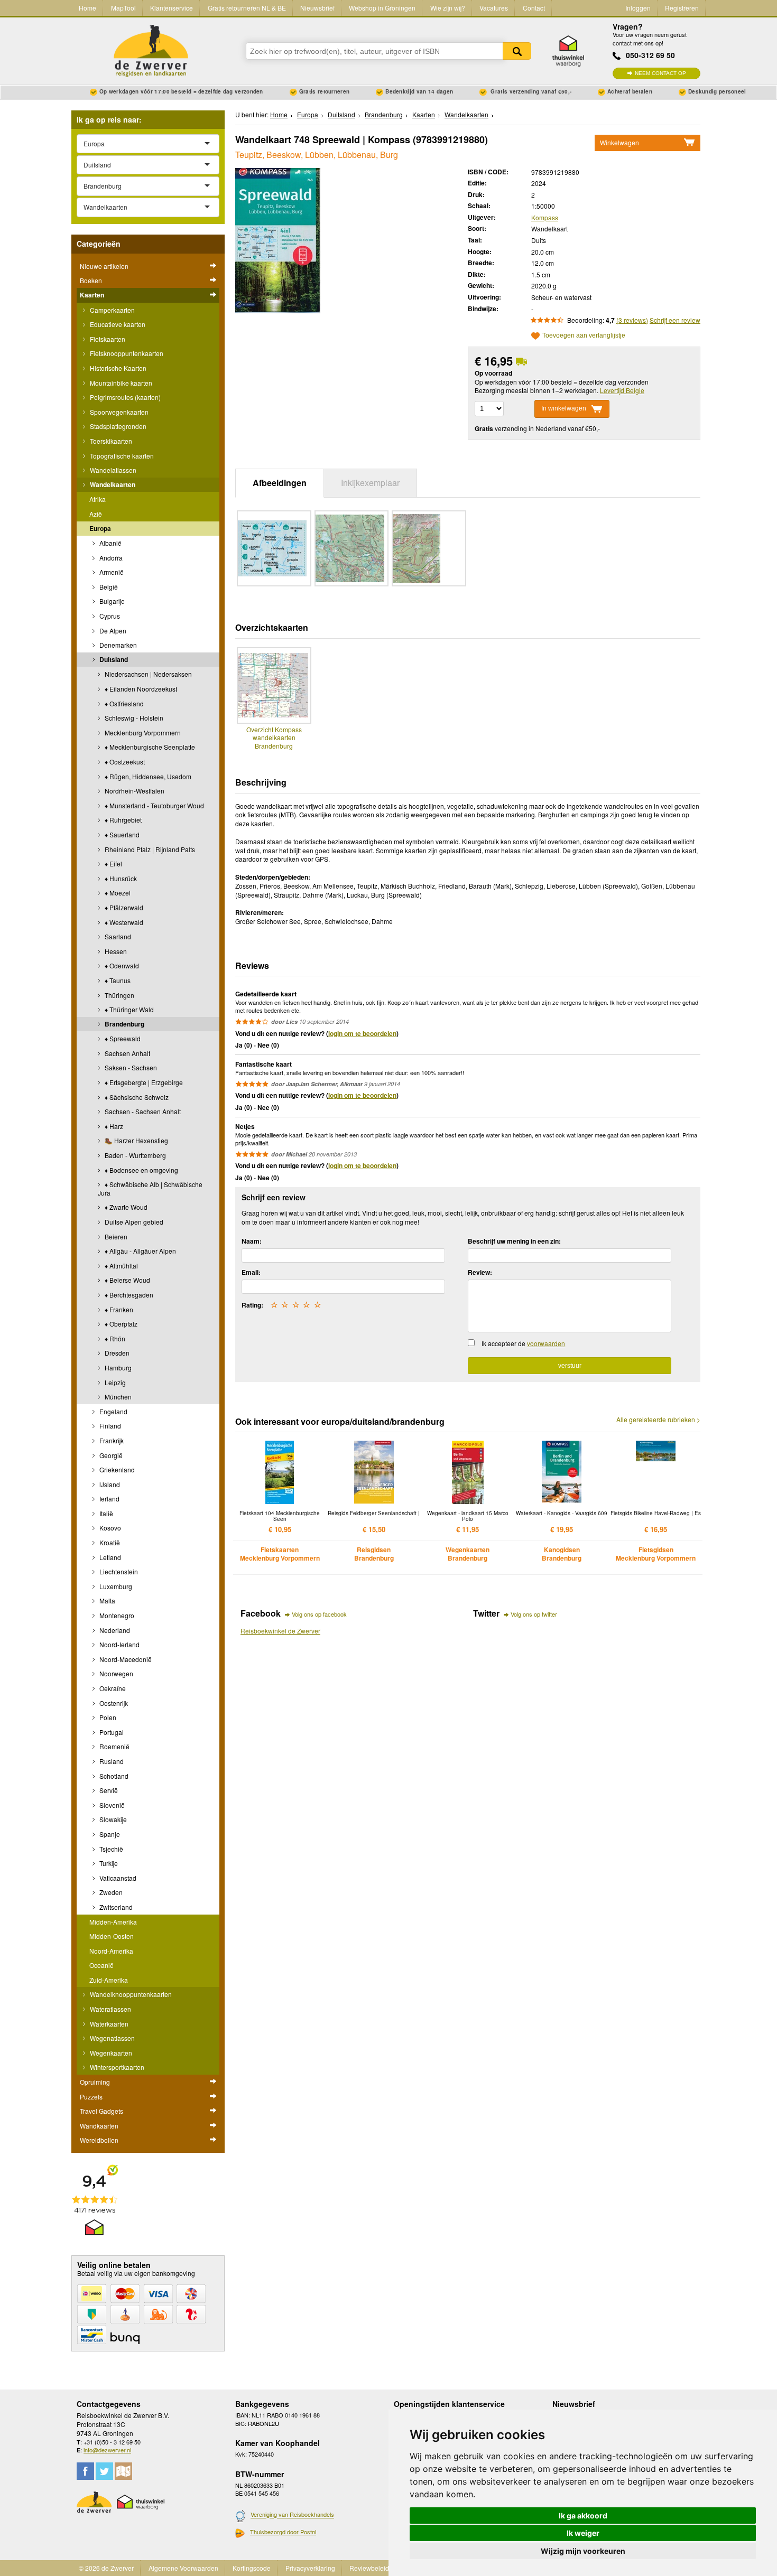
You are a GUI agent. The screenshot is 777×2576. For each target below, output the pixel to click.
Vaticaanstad (117, 1878)
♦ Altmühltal (121, 1266)
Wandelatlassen (112, 470)
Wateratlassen (110, 2009)
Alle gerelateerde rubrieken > (658, 1420)
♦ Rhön (114, 1338)
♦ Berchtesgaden (128, 1295)
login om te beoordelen (362, 1033)
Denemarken (117, 645)
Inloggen (638, 8)
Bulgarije (111, 601)
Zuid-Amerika (109, 1980)
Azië (96, 514)
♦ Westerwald (123, 922)
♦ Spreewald (122, 1038)
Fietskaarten (107, 339)
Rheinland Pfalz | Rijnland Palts (149, 849)
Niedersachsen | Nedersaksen (147, 674)
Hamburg (117, 1368)
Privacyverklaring (310, 2568)
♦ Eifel (113, 864)
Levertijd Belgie (622, 390)
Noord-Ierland (119, 1644)
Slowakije (112, 1819)
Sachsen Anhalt (127, 1053)
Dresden (116, 1353)
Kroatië (109, 1542)
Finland (109, 1426)
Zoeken (517, 51)
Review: (480, 1272)
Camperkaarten (112, 310)
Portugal (111, 1732)
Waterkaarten (108, 2024)
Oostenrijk (113, 1703)
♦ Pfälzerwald (123, 907)
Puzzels (91, 2097)
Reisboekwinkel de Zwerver (280, 1631)
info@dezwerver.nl (107, 2450)
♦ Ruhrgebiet (122, 820)
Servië (108, 1790)
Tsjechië (110, 1849)
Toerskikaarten (110, 441)
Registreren (682, 8)
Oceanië (101, 1965)
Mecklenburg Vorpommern (142, 732)
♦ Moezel (117, 893)
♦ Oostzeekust (124, 762)
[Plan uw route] (123, 2471)
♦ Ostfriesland (123, 703)
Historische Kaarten (117, 368)
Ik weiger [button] (583, 2533)
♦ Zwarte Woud (125, 1207)
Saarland (117, 936)
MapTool (123, 8)
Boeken (91, 280)
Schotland (113, 1776)
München (117, 1397)
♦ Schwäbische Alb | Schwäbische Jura (150, 1188)
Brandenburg (124, 1024)
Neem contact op (660, 73)
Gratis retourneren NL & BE (247, 8)
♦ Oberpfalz (120, 1324)
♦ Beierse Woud (127, 1280)
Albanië (110, 543)
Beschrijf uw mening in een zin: (514, 1241)
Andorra (110, 558)
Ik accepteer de (523, 1343)
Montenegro (116, 1615)
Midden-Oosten (112, 1936)
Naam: (252, 1241)
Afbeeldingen (280, 483)
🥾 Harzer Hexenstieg (136, 1140)
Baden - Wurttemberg (135, 1155)
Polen (107, 1717)
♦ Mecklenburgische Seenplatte (149, 747)
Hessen (115, 951)
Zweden (110, 1892)
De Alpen (112, 631)
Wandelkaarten (112, 484)
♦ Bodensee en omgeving (141, 1170)
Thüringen (119, 995)
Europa (100, 528)
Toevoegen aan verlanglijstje (584, 336)
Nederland (114, 1630)
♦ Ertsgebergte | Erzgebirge (143, 1082)
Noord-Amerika (111, 1951)
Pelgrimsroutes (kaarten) (124, 397)
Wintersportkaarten (116, 2067)
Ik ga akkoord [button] (583, 2516)
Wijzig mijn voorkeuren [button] (583, 2551)
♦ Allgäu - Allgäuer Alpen (140, 1251)
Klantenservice (172, 8)
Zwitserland (115, 1907)
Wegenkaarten (110, 2053)
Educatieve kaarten (117, 324)
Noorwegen (115, 1673)
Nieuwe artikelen (104, 266)
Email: (251, 1272)
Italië (105, 1513)
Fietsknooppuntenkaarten (126, 353)
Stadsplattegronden (117, 426)
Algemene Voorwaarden (183, 2568)
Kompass (545, 217)
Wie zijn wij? (448, 8)
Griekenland (116, 1469)
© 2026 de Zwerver (106, 2568)
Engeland (113, 1411)
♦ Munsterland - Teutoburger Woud (154, 805)
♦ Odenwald (121, 965)
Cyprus (109, 616)
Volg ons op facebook (319, 1614)
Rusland (111, 1761)
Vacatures (494, 8)
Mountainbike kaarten (120, 383)
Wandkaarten (99, 2126)
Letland (109, 1557)
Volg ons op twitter (534, 1614)
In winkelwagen (564, 408)
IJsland (109, 1484)
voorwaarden (546, 1343)
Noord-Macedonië (125, 1659)
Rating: (252, 1305)
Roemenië (114, 1746)
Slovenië (111, 1805)
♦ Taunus (117, 980)
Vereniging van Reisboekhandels (292, 2515)
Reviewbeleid (369, 2568)
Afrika (98, 499)
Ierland (109, 1499)
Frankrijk (111, 1440)
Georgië (110, 1455)
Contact (534, 8)
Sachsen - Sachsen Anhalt (142, 1111)
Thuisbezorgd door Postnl (283, 2532)
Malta (107, 1600)
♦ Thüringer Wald (128, 1009)
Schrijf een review (675, 320)
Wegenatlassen (112, 2038)
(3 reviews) (632, 320)
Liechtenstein (118, 1571)
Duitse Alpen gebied (133, 1222)
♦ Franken (118, 1309)
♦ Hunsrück (120, 878)
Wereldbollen (99, 2140)
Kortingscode (252, 2568)
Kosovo (109, 1528)
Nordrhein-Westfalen (134, 791)
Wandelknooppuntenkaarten (130, 1994)
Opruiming (95, 2082)
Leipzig (114, 1382)
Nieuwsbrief (317, 8)
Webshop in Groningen (382, 8)
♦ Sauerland (121, 834)
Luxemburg (115, 1586)
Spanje (109, 1834)
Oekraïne (112, 1688)
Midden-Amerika (113, 1922)
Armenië (111, 572)
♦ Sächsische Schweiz (136, 1097)
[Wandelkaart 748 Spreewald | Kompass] (278, 239)
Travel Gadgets (101, 2111)
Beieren (115, 1236)
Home (87, 8)
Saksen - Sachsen (130, 1067)
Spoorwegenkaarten (118, 412)
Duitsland (113, 659)
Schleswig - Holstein (133, 718)
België (108, 587)
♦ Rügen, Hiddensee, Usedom (147, 776)
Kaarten (92, 295)
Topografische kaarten (121, 456)
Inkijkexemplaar (370, 483)
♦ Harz (113, 1126)
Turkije (108, 1863)
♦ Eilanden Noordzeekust (140, 689)
